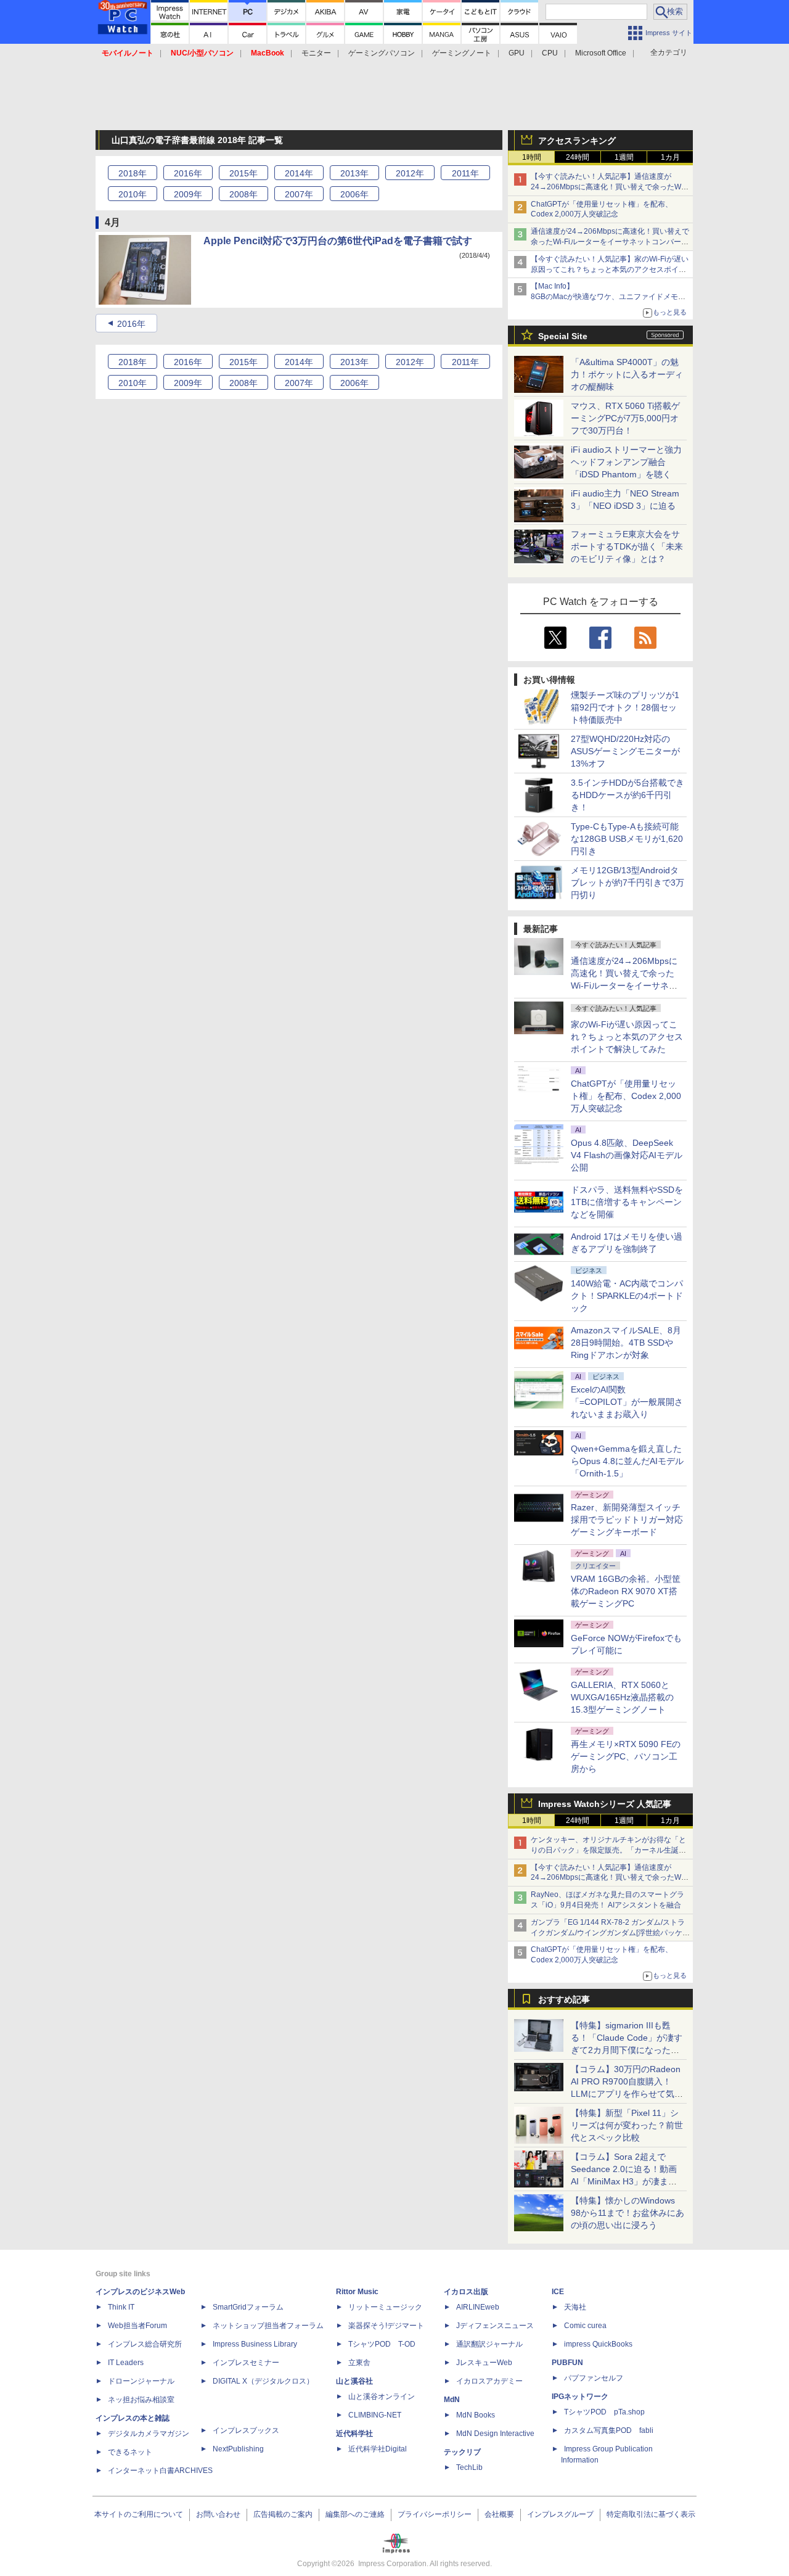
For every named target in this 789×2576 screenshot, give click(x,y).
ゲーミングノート (462, 53)
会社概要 (499, 2514)
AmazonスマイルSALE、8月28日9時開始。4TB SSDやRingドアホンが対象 (626, 1343)
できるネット (130, 2452)
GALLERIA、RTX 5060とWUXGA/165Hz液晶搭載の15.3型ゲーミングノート (622, 1697)
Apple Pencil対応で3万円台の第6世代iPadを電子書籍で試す (338, 241)
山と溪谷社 (354, 2381)
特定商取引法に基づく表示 (651, 2514)
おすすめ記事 (564, 1999)
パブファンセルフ (594, 2378)
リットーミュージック (385, 2307)
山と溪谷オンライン (382, 2397)
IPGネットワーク (580, 2397)
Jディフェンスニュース (495, 2326)
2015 (243, 173)
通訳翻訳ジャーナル (489, 2344)
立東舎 (359, 2363)
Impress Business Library (255, 2344)
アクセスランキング (577, 141)
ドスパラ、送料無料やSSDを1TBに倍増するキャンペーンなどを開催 (627, 1202)
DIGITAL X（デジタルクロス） (263, 2381)
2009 (188, 194)
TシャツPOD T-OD (382, 2344)
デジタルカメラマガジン (149, 2434)
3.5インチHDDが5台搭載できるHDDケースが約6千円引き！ (628, 795)
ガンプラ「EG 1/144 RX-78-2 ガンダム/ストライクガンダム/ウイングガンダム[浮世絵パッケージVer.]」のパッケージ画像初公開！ (610, 1933)
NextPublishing (238, 2449)
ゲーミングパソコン (382, 53)
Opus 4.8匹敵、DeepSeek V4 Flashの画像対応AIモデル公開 (627, 1155)
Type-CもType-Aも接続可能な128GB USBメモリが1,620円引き (627, 839)
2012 (410, 173)
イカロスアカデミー (489, 2381)
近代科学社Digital (378, 2449)
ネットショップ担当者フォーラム (268, 2326)
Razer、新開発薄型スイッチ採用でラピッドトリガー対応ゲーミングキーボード (627, 1520)
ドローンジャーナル (141, 2381)
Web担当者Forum (137, 2326)
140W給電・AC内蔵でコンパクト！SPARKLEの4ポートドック (627, 1296)
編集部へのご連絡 (355, 2514)
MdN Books (476, 2415)
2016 (188, 173)
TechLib (469, 2467)
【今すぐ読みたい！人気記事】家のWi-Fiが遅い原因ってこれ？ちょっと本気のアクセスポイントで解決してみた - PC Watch (610, 270)
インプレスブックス (246, 2430)
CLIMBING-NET (375, 2415)
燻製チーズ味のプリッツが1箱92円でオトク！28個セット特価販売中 (625, 707)
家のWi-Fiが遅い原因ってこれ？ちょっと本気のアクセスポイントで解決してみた (627, 1037)
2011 (465, 173)
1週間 (624, 157)
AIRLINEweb (478, 2307)
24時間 (578, 157)
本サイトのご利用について (139, 2514)
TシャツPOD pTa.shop (604, 2412)
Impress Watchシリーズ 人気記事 (605, 1804)
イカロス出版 (466, 2292)
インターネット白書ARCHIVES (160, 2471)
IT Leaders (126, 2363)
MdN (452, 2400)
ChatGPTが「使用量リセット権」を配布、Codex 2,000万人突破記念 (626, 1096)
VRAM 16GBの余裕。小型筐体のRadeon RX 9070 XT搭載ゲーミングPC (626, 1591)
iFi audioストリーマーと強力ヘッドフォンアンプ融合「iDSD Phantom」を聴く (626, 462)
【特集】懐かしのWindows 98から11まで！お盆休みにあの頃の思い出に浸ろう (628, 2213)
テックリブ (462, 2452)
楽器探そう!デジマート (386, 2326)
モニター (316, 53)
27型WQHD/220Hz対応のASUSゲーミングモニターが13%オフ (625, 751)
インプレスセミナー (246, 2363)
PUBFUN (567, 2363)
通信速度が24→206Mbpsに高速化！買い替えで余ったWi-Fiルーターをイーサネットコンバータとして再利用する (610, 242)
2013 (354, 173)
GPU (517, 53)
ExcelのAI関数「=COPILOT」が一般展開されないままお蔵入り (627, 1402)
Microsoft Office (601, 53)
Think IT (121, 2307)
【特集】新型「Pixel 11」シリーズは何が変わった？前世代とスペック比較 (627, 2125)
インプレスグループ (560, 2514)
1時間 (532, 157)
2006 (354, 194)
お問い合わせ (218, 2514)
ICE (558, 2292)
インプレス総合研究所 (145, 2344)
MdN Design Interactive (495, 2434)
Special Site (563, 336)
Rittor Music (357, 2292)
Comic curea (585, 2326)
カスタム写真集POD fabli (609, 2430)
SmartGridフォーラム (248, 2307)
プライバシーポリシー (435, 2514)
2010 (133, 194)
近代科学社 (354, 2434)
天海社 (575, 2307)
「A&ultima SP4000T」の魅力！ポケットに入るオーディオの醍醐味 (627, 374)
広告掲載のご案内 (283, 2514)
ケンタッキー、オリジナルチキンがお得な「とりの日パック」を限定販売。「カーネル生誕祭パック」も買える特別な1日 (608, 1850)
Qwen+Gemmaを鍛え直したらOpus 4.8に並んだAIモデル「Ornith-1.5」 (627, 1461)
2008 (243, 194)
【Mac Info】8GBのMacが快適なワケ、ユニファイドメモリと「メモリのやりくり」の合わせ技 (608, 297)
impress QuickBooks (598, 2344)
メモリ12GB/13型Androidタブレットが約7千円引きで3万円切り (628, 883)
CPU (550, 53)
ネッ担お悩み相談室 (141, 2400)
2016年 (131, 324)
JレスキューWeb (484, 2363)
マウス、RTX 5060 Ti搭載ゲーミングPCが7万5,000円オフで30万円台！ (625, 418)
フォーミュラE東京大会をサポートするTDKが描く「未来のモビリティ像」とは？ (627, 546)
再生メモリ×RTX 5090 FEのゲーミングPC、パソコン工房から (626, 1756)
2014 (299, 173)
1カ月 (670, 157)
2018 (133, 173)
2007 (299, 194)
